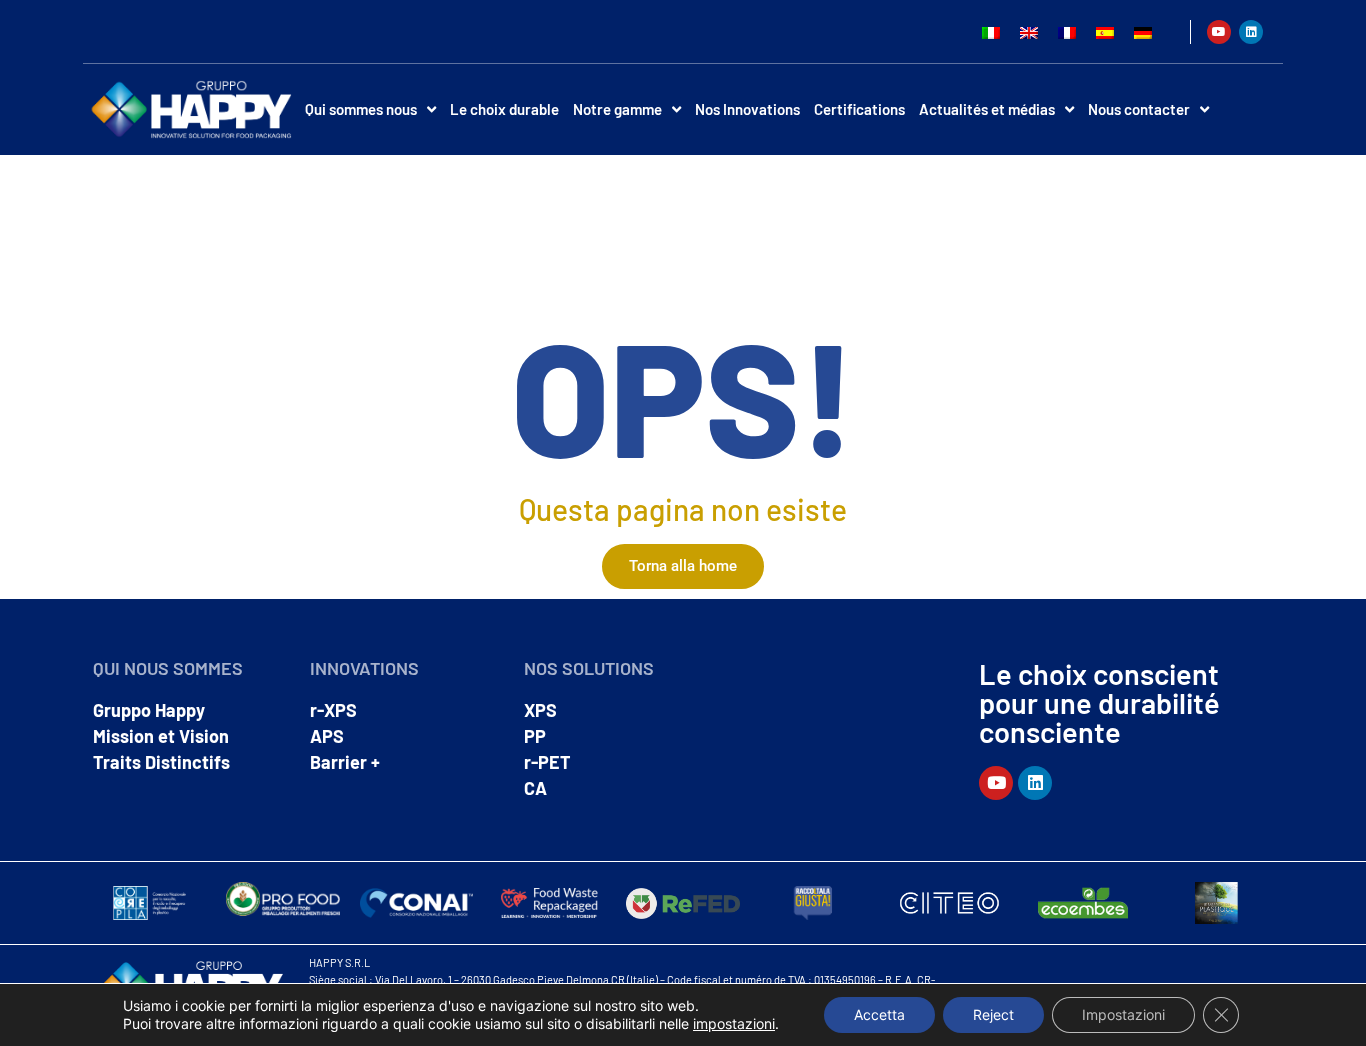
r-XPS (333, 710)
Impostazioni (1123, 1014)
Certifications (859, 109)
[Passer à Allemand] (1143, 31)
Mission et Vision (161, 736)
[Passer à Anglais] (1029, 31)
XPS (540, 710)
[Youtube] (1219, 32)
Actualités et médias (987, 109)
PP (535, 736)
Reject (993, 1014)
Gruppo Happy (149, 710)
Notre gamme (617, 109)
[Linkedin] (1251, 32)
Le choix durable (504, 109)
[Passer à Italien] (991, 31)
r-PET (547, 762)
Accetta (879, 1014)
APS (327, 736)
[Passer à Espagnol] (1105, 31)
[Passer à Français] (1067, 31)
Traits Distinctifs (161, 762)
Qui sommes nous (361, 109)
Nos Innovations (747, 109)
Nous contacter (1139, 109)
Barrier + (345, 762)
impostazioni (734, 1023)
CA (535, 788)
